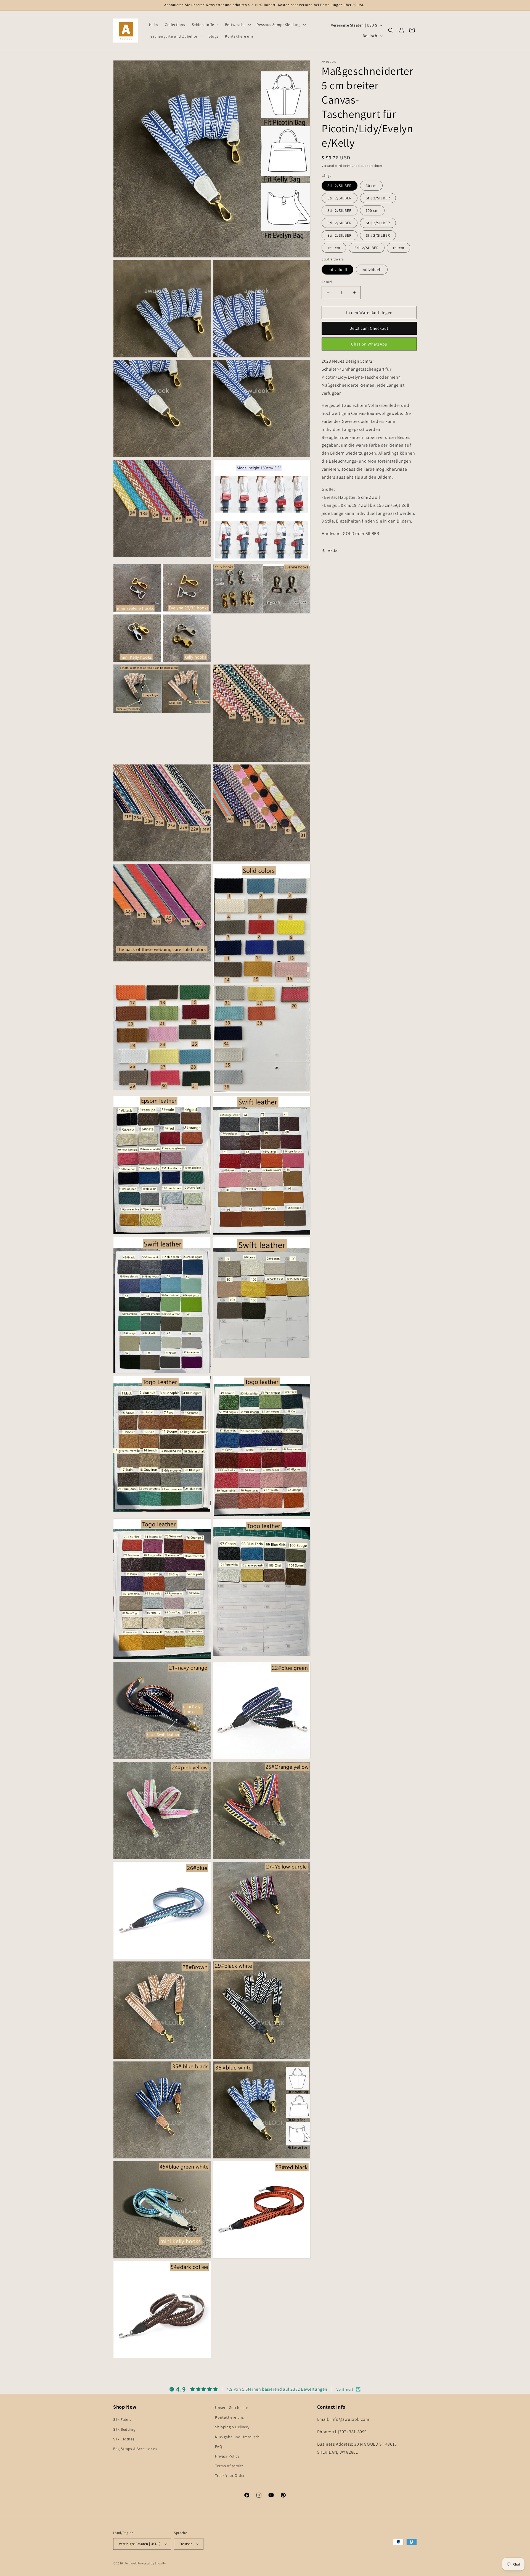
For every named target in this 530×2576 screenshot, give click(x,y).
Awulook (131, 2563)
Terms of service (229, 2466)
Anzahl (327, 282)
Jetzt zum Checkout (369, 328)
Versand (328, 166)
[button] (205, 25)
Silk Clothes (124, 2439)
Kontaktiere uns (229, 2417)
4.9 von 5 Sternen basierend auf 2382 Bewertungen (277, 2389)
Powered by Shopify (152, 2563)
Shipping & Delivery (232, 2427)
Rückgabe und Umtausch (237, 2437)
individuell (337, 269)
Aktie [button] (332, 550)
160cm (398, 248)
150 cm (334, 248)
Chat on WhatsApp (369, 344)
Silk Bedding (124, 2429)
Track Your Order (230, 2475)
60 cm (371, 186)
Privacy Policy (227, 2456)
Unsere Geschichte (232, 2408)
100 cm (372, 210)
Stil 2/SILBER (340, 186)
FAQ (218, 2446)
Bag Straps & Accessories (135, 2449)
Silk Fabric (122, 2419)
